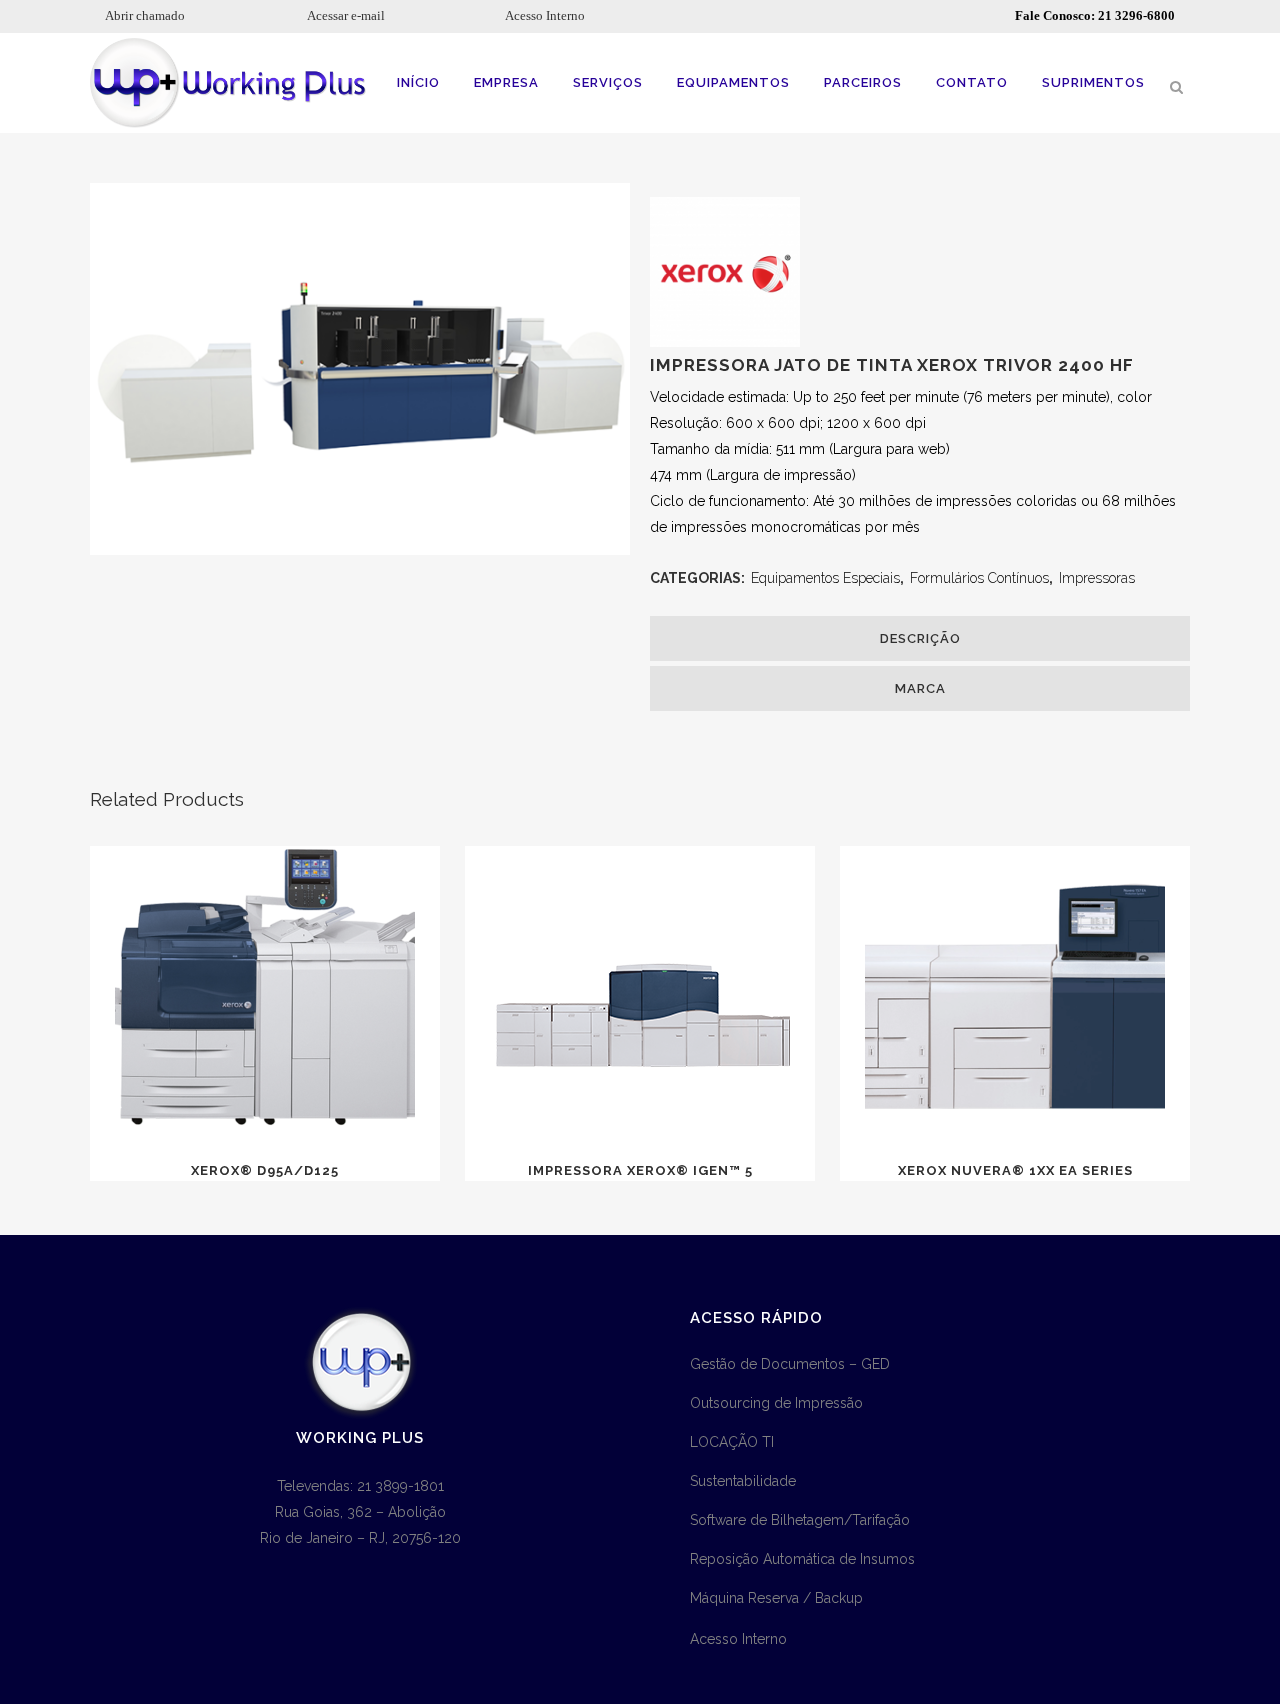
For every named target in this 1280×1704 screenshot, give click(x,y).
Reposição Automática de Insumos (802, 1559)
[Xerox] (725, 342)
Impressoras (1097, 578)
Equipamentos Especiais (825, 578)
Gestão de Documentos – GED (790, 1364)
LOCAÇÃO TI (732, 1442)
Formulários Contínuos (979, 578)
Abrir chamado (145, 15)
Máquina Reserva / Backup (776, 1598)
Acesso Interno (545, 15)
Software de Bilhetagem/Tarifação (800, 1520)
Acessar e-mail (346, 15)
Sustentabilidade (743, 1481)
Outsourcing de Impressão (776, 1403)
